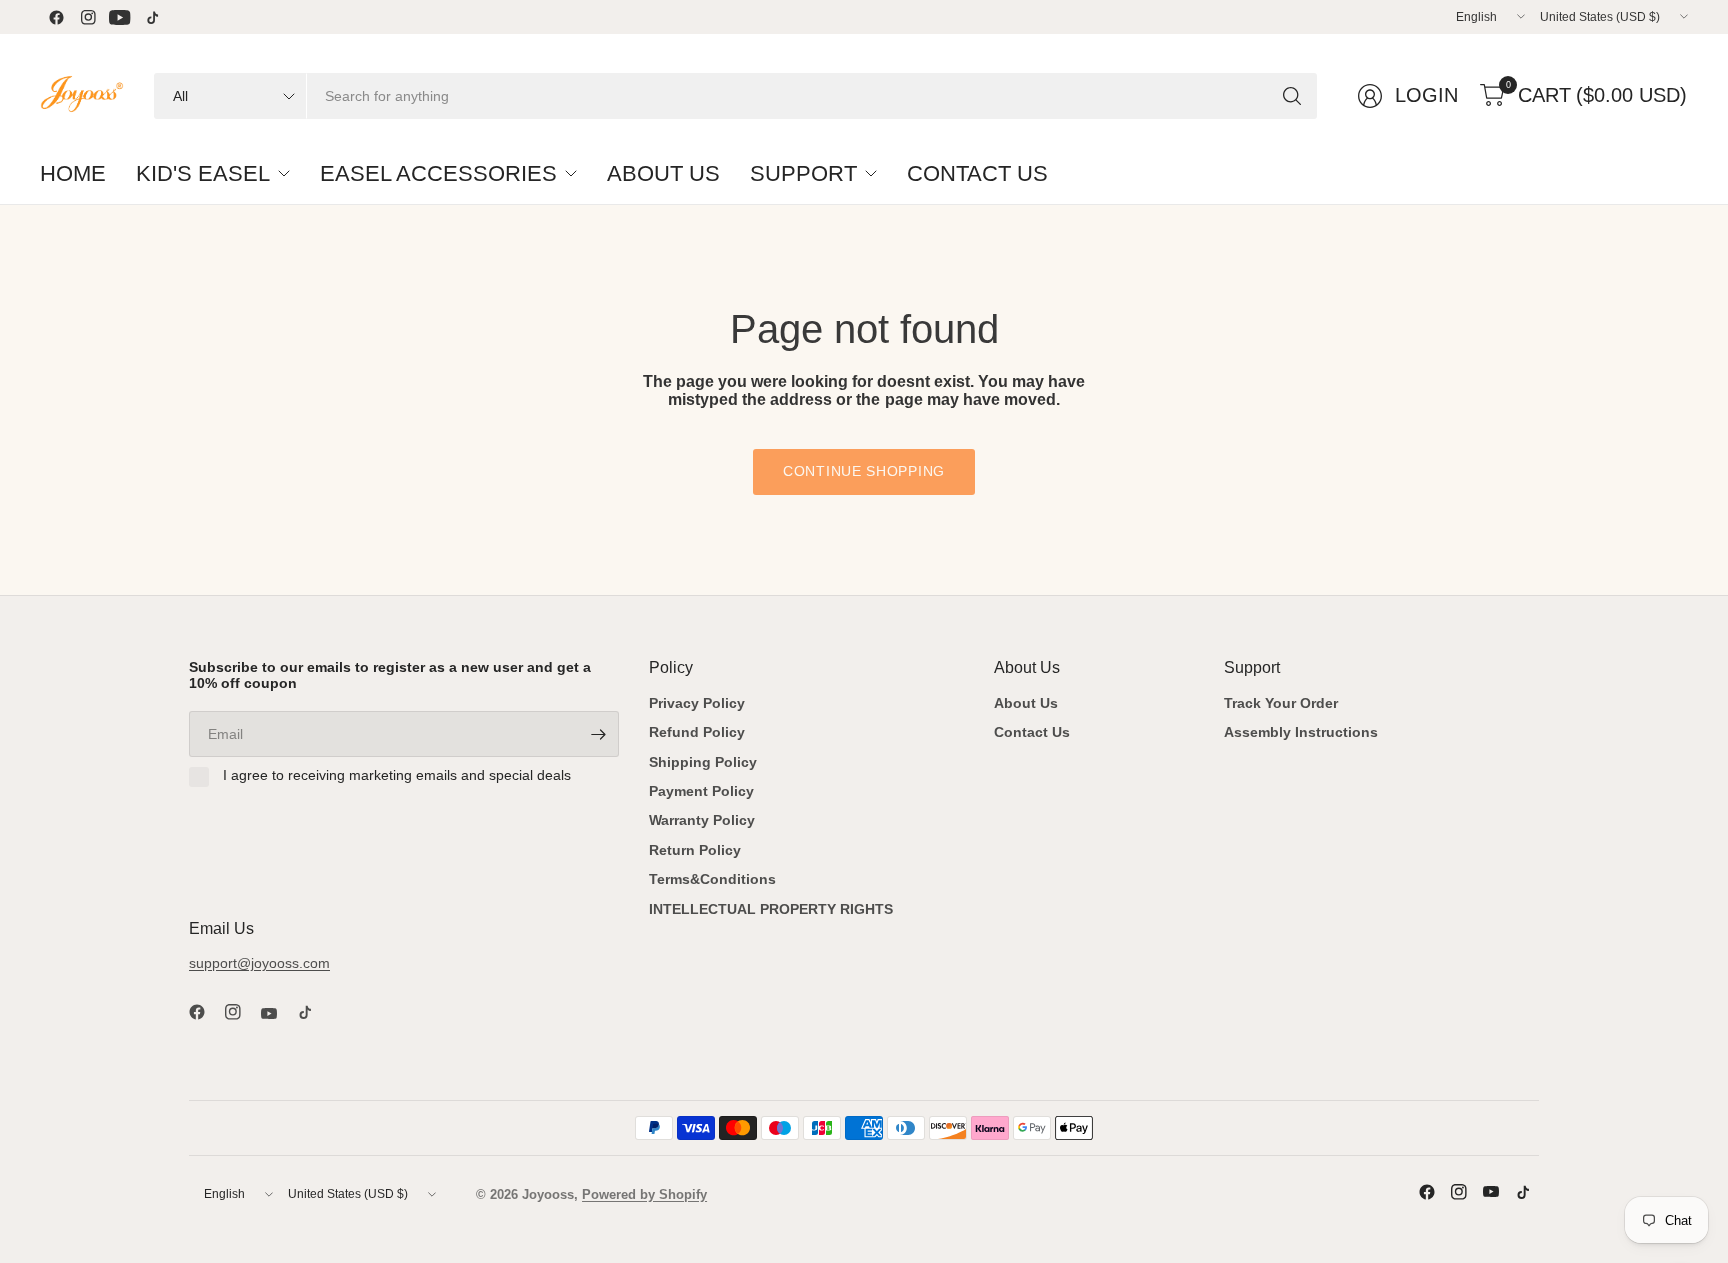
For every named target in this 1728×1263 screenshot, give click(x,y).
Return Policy (695, 850)
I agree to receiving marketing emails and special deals (397, 775)
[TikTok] (152, 17)
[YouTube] (120, 17)
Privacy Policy (697, 703)
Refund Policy (697, 732)
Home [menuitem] (73, 173)
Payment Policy (701, 791)
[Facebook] (56, 17)
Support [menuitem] (803, 173)
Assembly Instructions (1301, 732)
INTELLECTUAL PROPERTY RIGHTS (771, 909)
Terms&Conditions (712, 879)
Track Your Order (1281, 703)
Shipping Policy (703, 762)
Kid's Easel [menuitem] (203, 173)
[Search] (1292, 96)
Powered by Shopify (644, 1194)
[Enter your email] (599, 734)
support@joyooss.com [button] (259, 963)
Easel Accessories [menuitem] (438, 173)
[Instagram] (88, 17)
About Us (1026, 703)
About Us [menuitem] (663, 173)
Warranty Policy (702, 820)
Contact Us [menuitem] (977, 173)
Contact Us (1032, 732)
